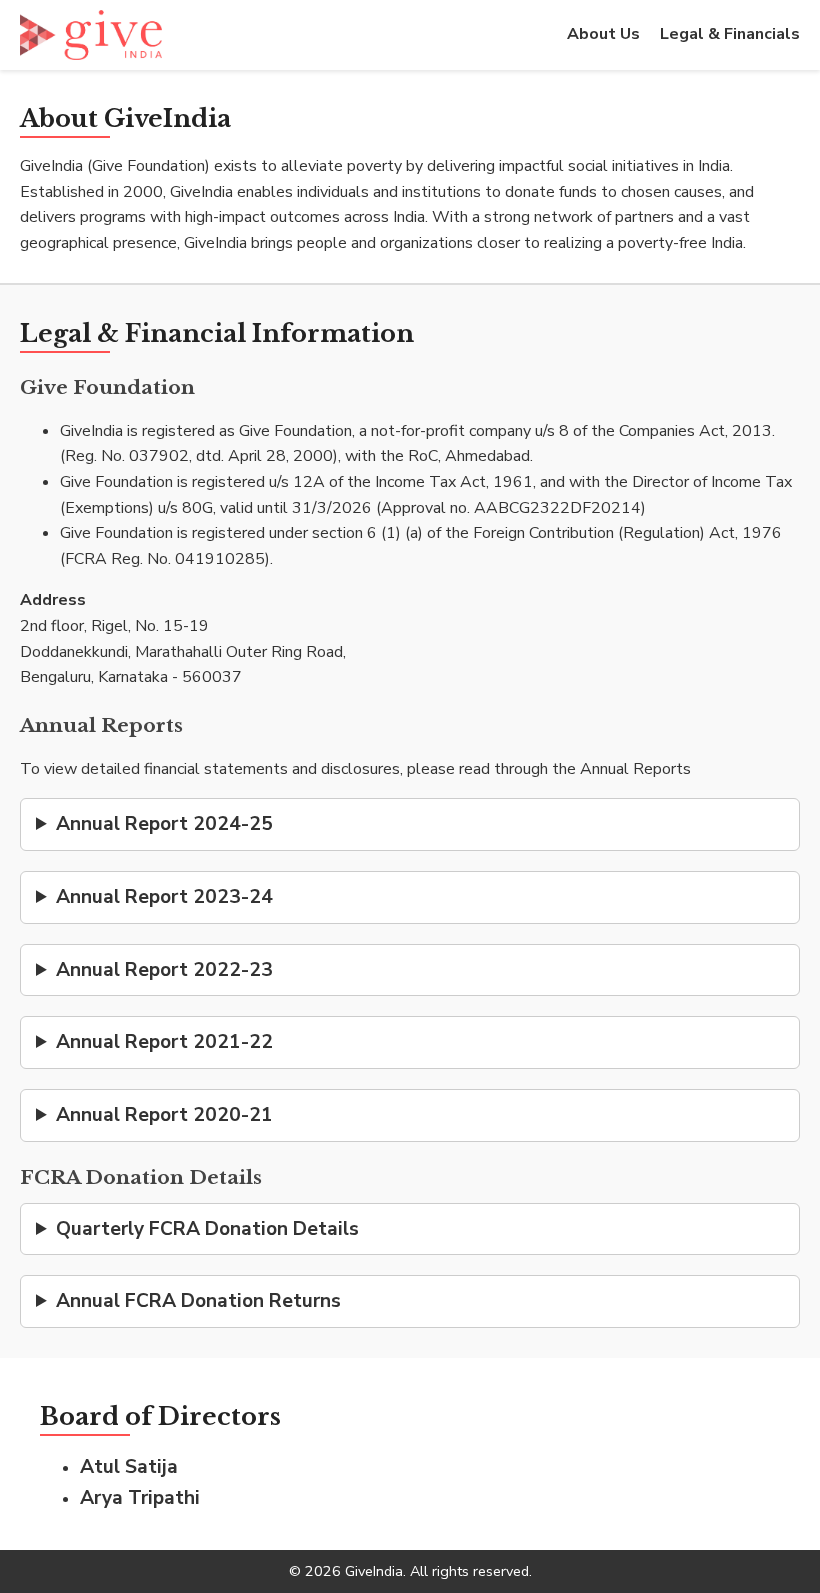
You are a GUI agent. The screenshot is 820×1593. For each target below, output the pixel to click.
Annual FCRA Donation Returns (198, 1301)
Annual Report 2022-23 (164, 970)
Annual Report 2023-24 (164, 897)
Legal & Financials (730, 34)
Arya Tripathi (140, 1498)
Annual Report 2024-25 (164, 824)
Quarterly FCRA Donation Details (207, 1229)
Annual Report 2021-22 (164, 1042)
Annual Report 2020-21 (164, 1115)
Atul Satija (129, 1467)
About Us (603, 34)
